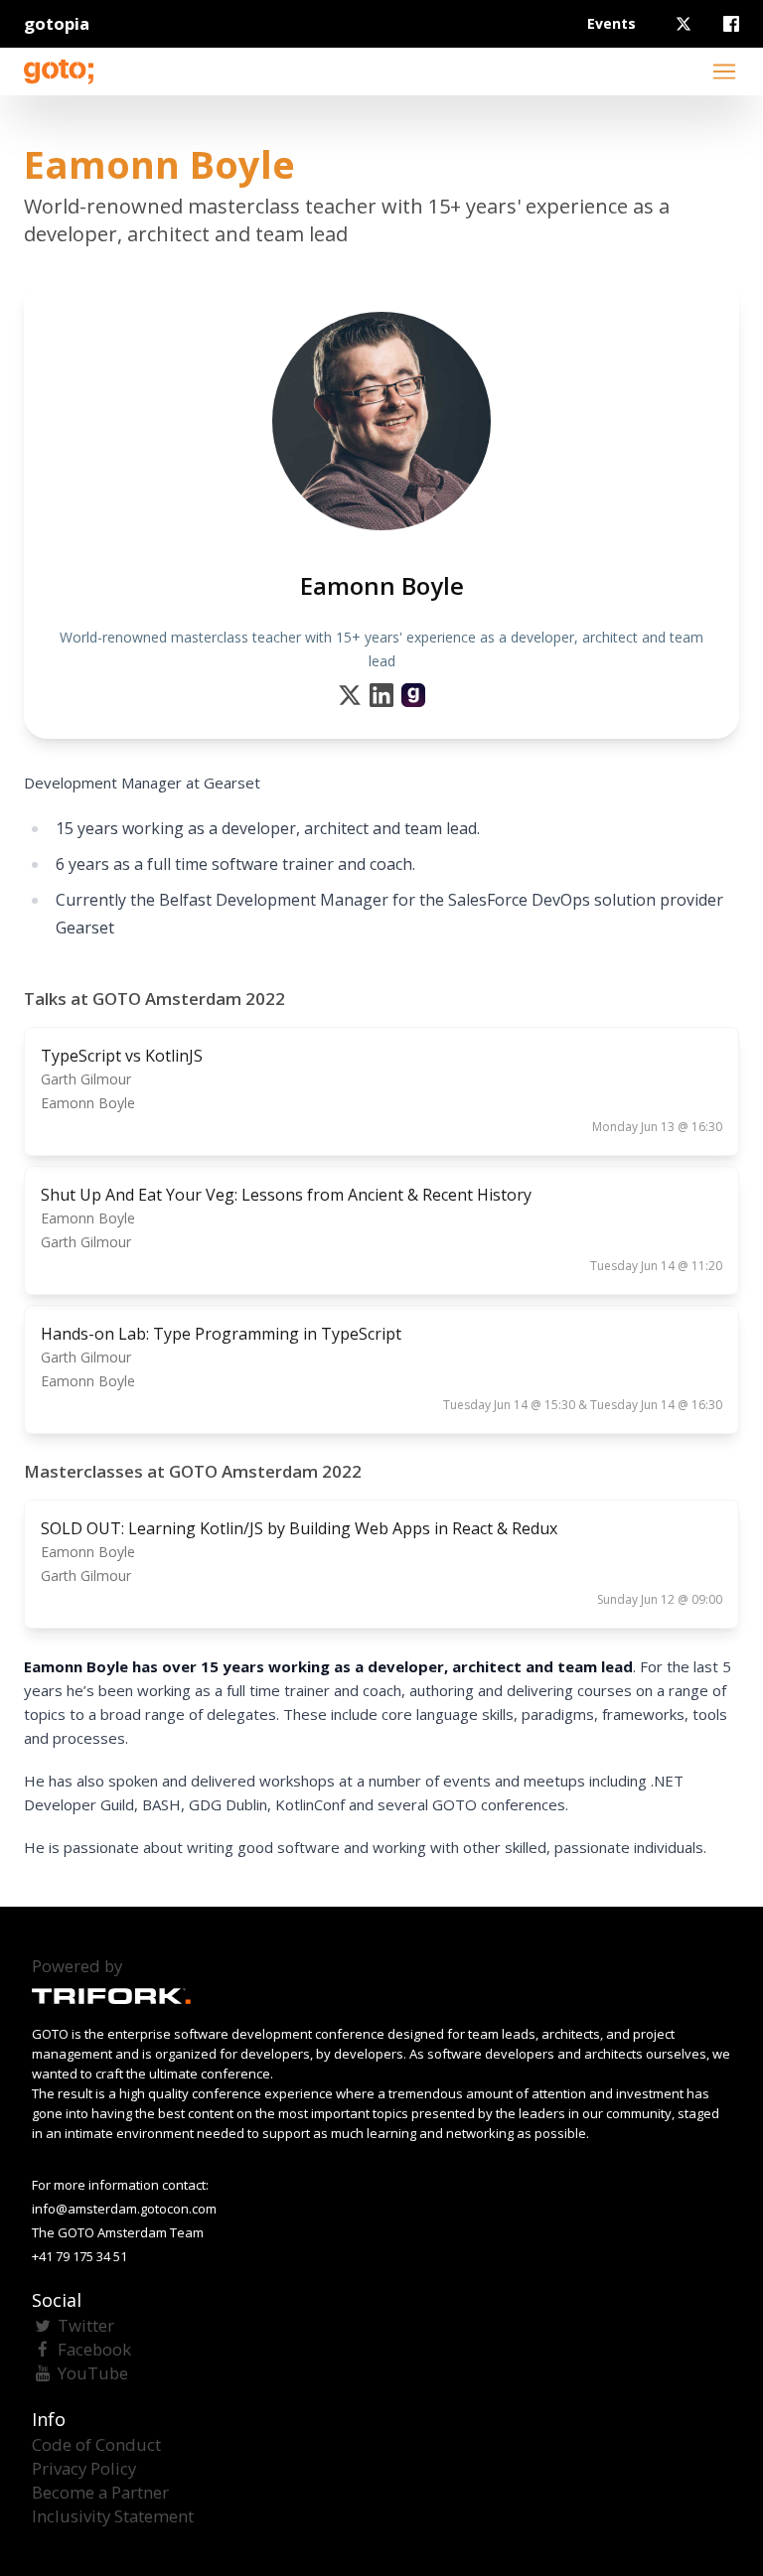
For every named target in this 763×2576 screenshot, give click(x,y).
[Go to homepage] (59, 72)
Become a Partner (100, 2492)
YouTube (93, 2373)
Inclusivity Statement (113, 2516)
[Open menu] (724, 72)
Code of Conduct (96, 2444)
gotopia (57, 23)
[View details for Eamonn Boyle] (413, 695)
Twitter (86, 2325)
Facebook (94, 2349)
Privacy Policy (84, 2468)
